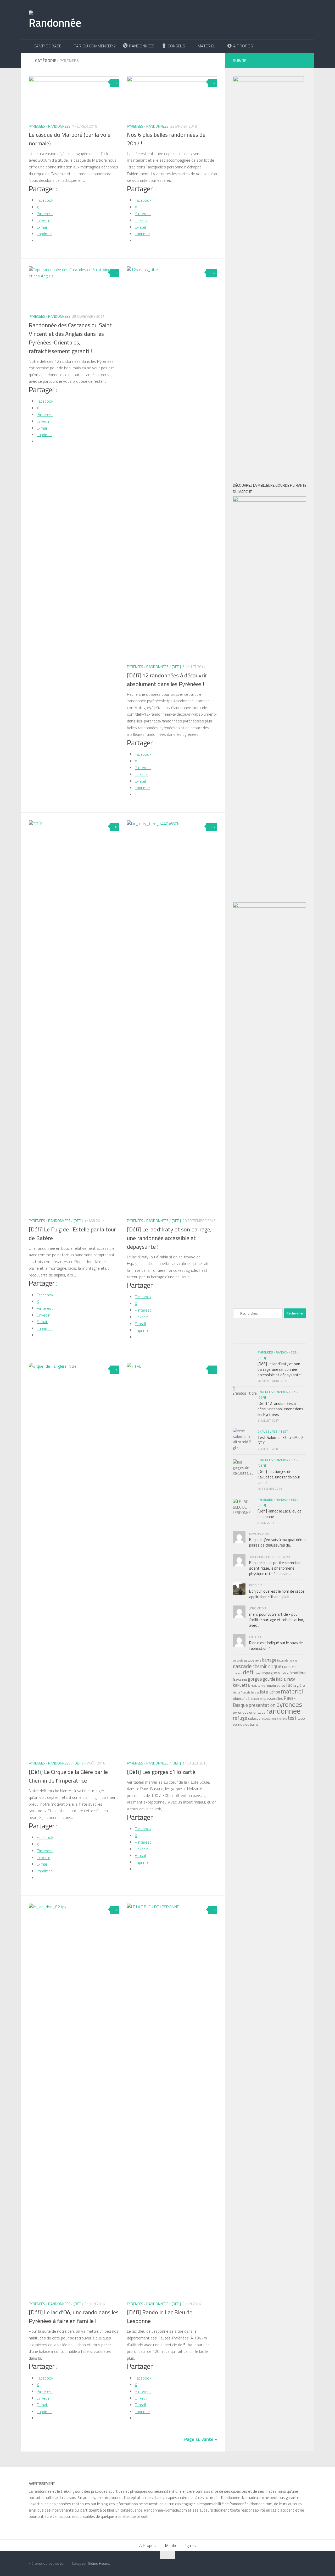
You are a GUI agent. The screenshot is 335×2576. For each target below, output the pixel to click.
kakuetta (241, 1685)
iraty (291, 1679)
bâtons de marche (287, 1660)
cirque (275, 1666)
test (292, 1718)
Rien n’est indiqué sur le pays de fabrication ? (276, 1646)
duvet (257, 1673)
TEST (284, 1431)
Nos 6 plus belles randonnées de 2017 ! (166, 139)
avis (258, 1660)
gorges (255, 1679)
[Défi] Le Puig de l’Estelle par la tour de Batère (72, 1234)
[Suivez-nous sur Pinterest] (295, 60)
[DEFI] (176, 667)
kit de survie (258, 1686)
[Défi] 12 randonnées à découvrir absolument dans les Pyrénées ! (167, 680)
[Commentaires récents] (269, 1339)
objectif (239, 1698)
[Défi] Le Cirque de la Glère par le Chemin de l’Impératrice (68, 1776)
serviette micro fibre (275, 1719)
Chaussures (268, 1431)
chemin (260, 1666)
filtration (283, 1673)
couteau (238, 1673)
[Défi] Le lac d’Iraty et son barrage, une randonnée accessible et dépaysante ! (169, 1238)
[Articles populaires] (245, 1339)
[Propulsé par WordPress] (67, 2564)
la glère (299, 1685)
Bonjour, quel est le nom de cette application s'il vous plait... (277, 1594)
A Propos (147, 2545)
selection (255, 1718)
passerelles (274, 1698)
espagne (269, 1673)
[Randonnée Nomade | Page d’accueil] (55, 20)
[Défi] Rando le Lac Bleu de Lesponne (160, 2317)
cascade (242, 1666)
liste (264, 1692)
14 (214, 273)
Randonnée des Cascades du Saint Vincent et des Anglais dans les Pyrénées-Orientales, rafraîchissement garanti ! (70, 338)
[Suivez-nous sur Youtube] (279, 60)
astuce (249, 1660)
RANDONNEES (59, 126)
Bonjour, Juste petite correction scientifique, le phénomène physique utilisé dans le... (275, 1568)
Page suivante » (201, 2439)
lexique (255, 1692)
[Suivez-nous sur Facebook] (255, 60)
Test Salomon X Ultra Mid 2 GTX (280, 1440)
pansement (257, 1699)
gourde (269, 1679)
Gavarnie (240, 1679)
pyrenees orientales (249, 1712)
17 (214, 827)
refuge (240, 1718)
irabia (281, 1679)
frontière (298, 1673)
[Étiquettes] (294, 1339)
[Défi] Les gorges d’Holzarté (161, 1772)
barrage (269, 1660)
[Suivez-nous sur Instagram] (263, 60)
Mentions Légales (180, 2545)
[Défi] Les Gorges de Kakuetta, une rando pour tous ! (279, 1477)
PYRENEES (37, 126)
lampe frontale (242, 1692)
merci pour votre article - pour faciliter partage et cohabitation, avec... (277, 1620)
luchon (274, 1692)
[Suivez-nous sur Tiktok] (271, 60)
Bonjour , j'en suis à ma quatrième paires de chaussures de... (277, 1542)
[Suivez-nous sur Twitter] (287, 60)
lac (289, 1685)
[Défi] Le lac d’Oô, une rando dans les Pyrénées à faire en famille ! (74, 2317)
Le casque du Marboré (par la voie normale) (70, 139)
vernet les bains (246, 1724)
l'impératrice (275, 1685)
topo (301, 1718)
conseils (289, 1666)
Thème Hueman (99, 2563)
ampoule (238, 1660)
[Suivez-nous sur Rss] (303, 60)
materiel (292, 1691)
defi (248, 1672)
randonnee (283, 1711)
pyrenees (289, 1704)
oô (248, 1698)
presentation (262, 1705)
